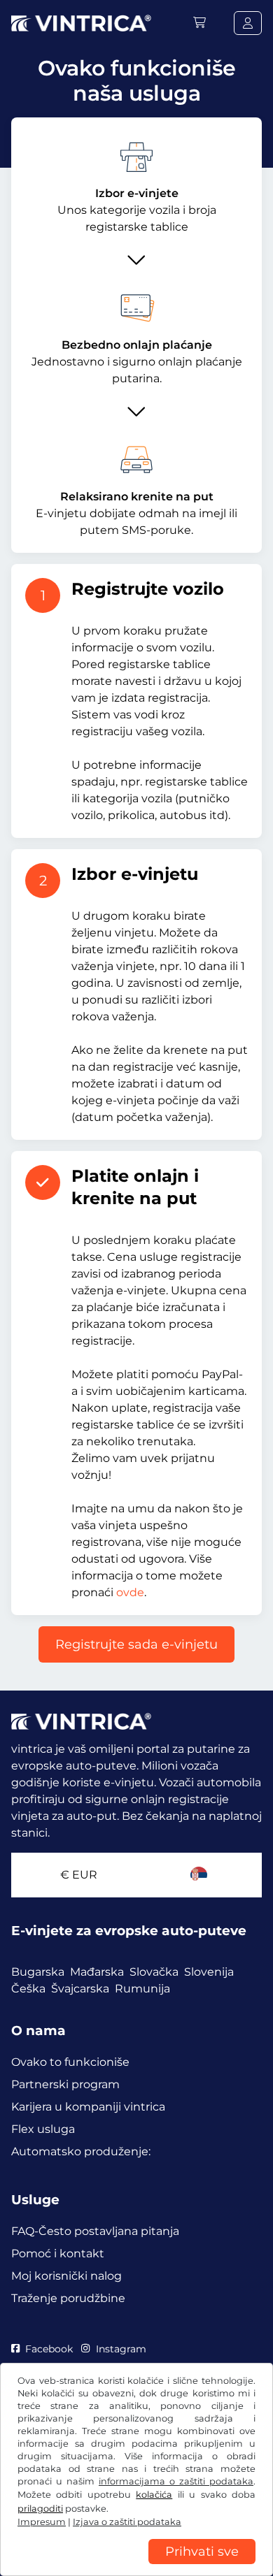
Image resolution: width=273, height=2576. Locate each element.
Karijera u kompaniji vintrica (88, 2107)
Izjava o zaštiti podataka (127, 2522)
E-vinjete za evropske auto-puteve (129, 1931)
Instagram (121, 2349)
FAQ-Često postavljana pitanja (95, 2231)
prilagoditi (40, 2509)
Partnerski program (65, 2084)
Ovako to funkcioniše (70, 2062)
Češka (28, 1989)
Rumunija (142, 1989)
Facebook (49, 2349)
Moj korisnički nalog (66, 2276)
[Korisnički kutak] (248, 23)
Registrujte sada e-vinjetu (136, 1644)
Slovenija (209, 1972)
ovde (130, 1592)
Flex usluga (43, 2129)
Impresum (42, 2522)
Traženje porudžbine (68, 2298)
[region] (136, 2566)
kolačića (154, 2495)
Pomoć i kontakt (58, 2253)
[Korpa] (199, 23)
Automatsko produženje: (81, 2151)
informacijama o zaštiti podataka (176, 2481)
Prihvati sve (202, 2552)
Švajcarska (80, 1989)
